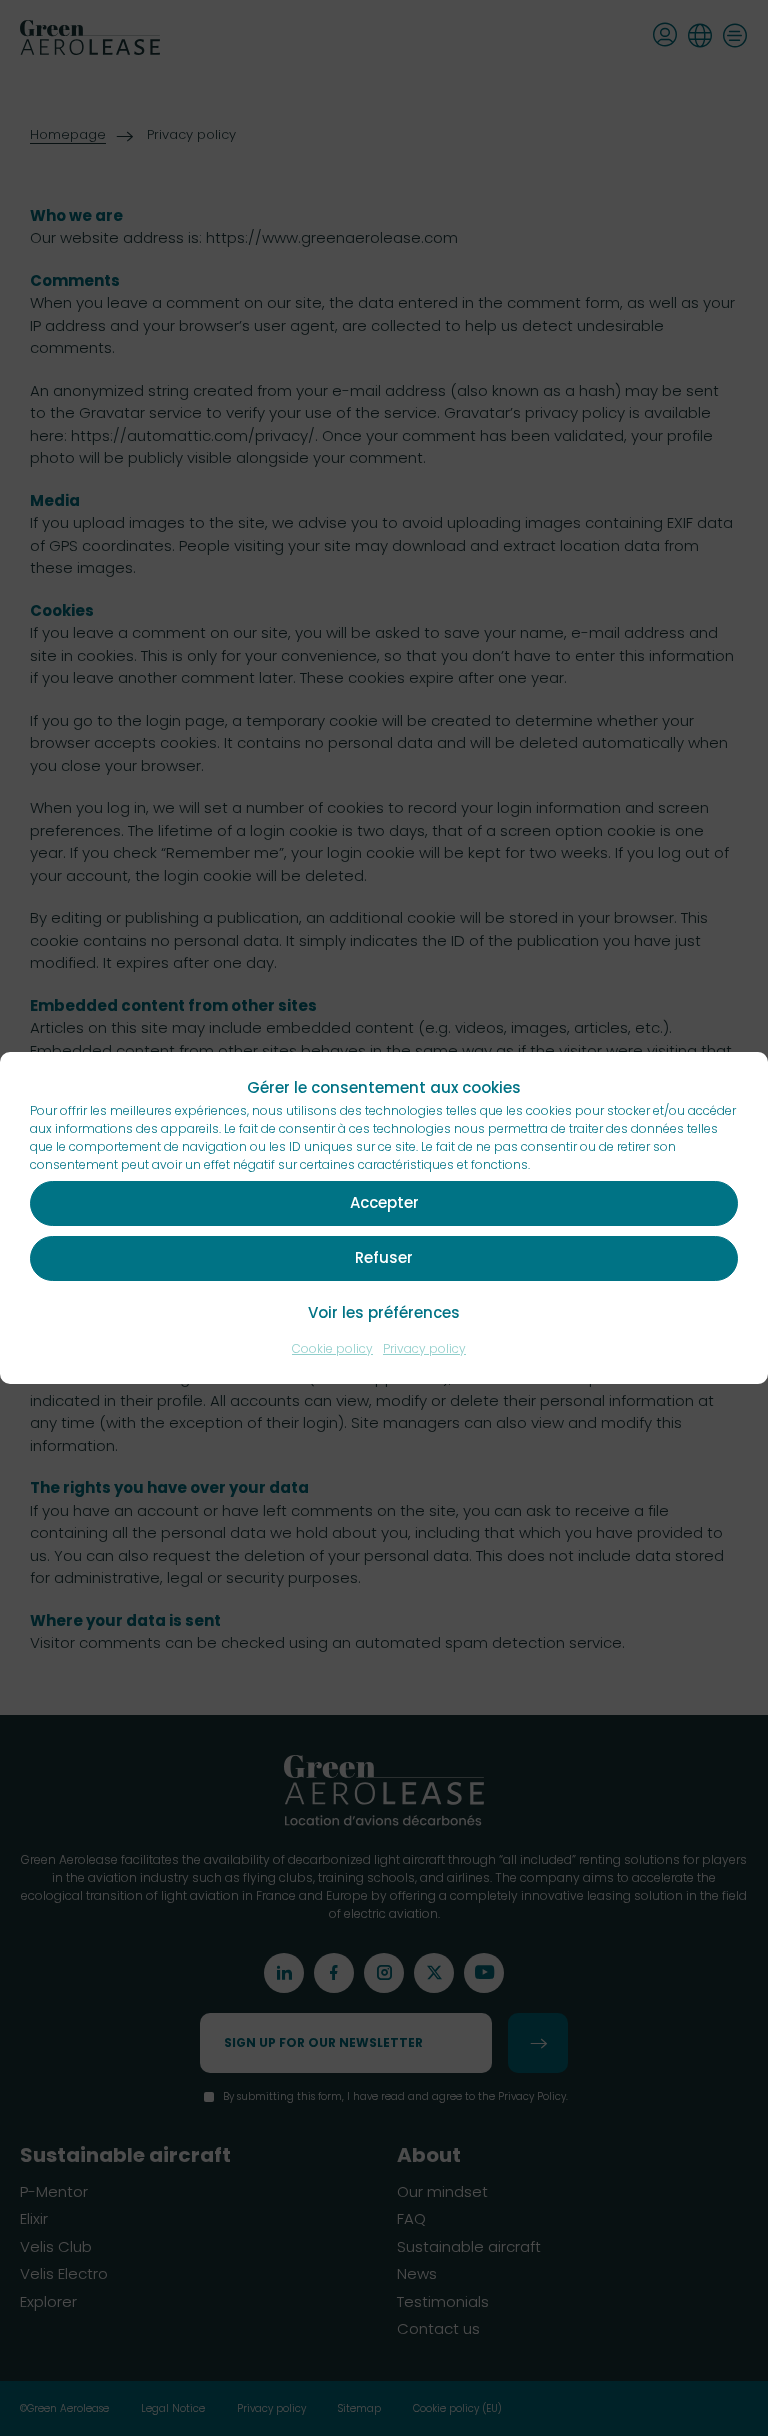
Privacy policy (424, 1348)
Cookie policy (332, 1348)
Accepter (384, 1202)
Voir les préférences (384, 1312)
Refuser (384, 1257)
